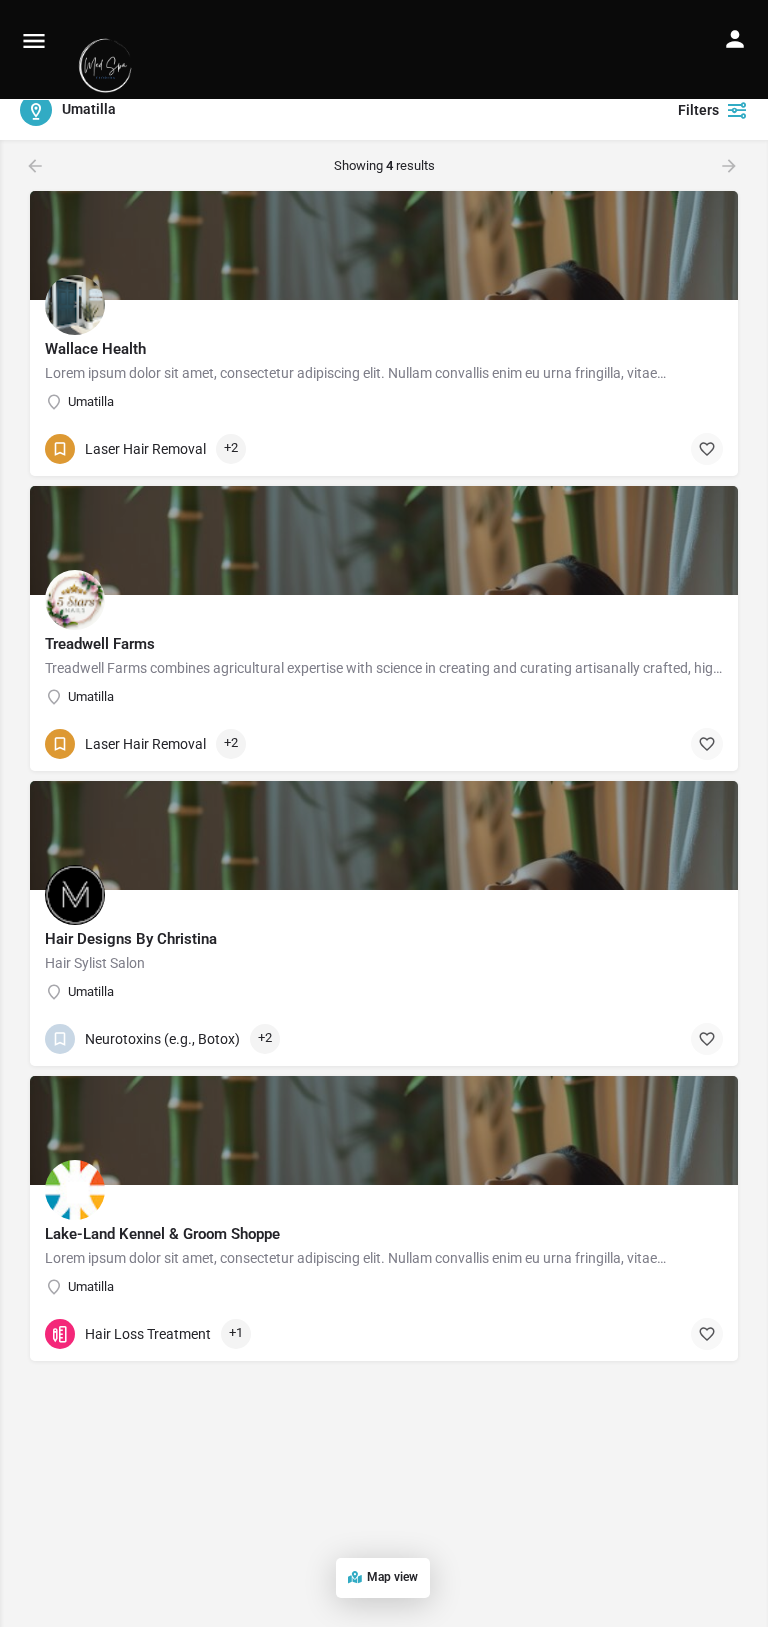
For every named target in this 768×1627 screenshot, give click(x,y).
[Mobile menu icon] (34, 40)
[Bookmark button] (707, 449)
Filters (698, 110)
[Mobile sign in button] (735, 39)
